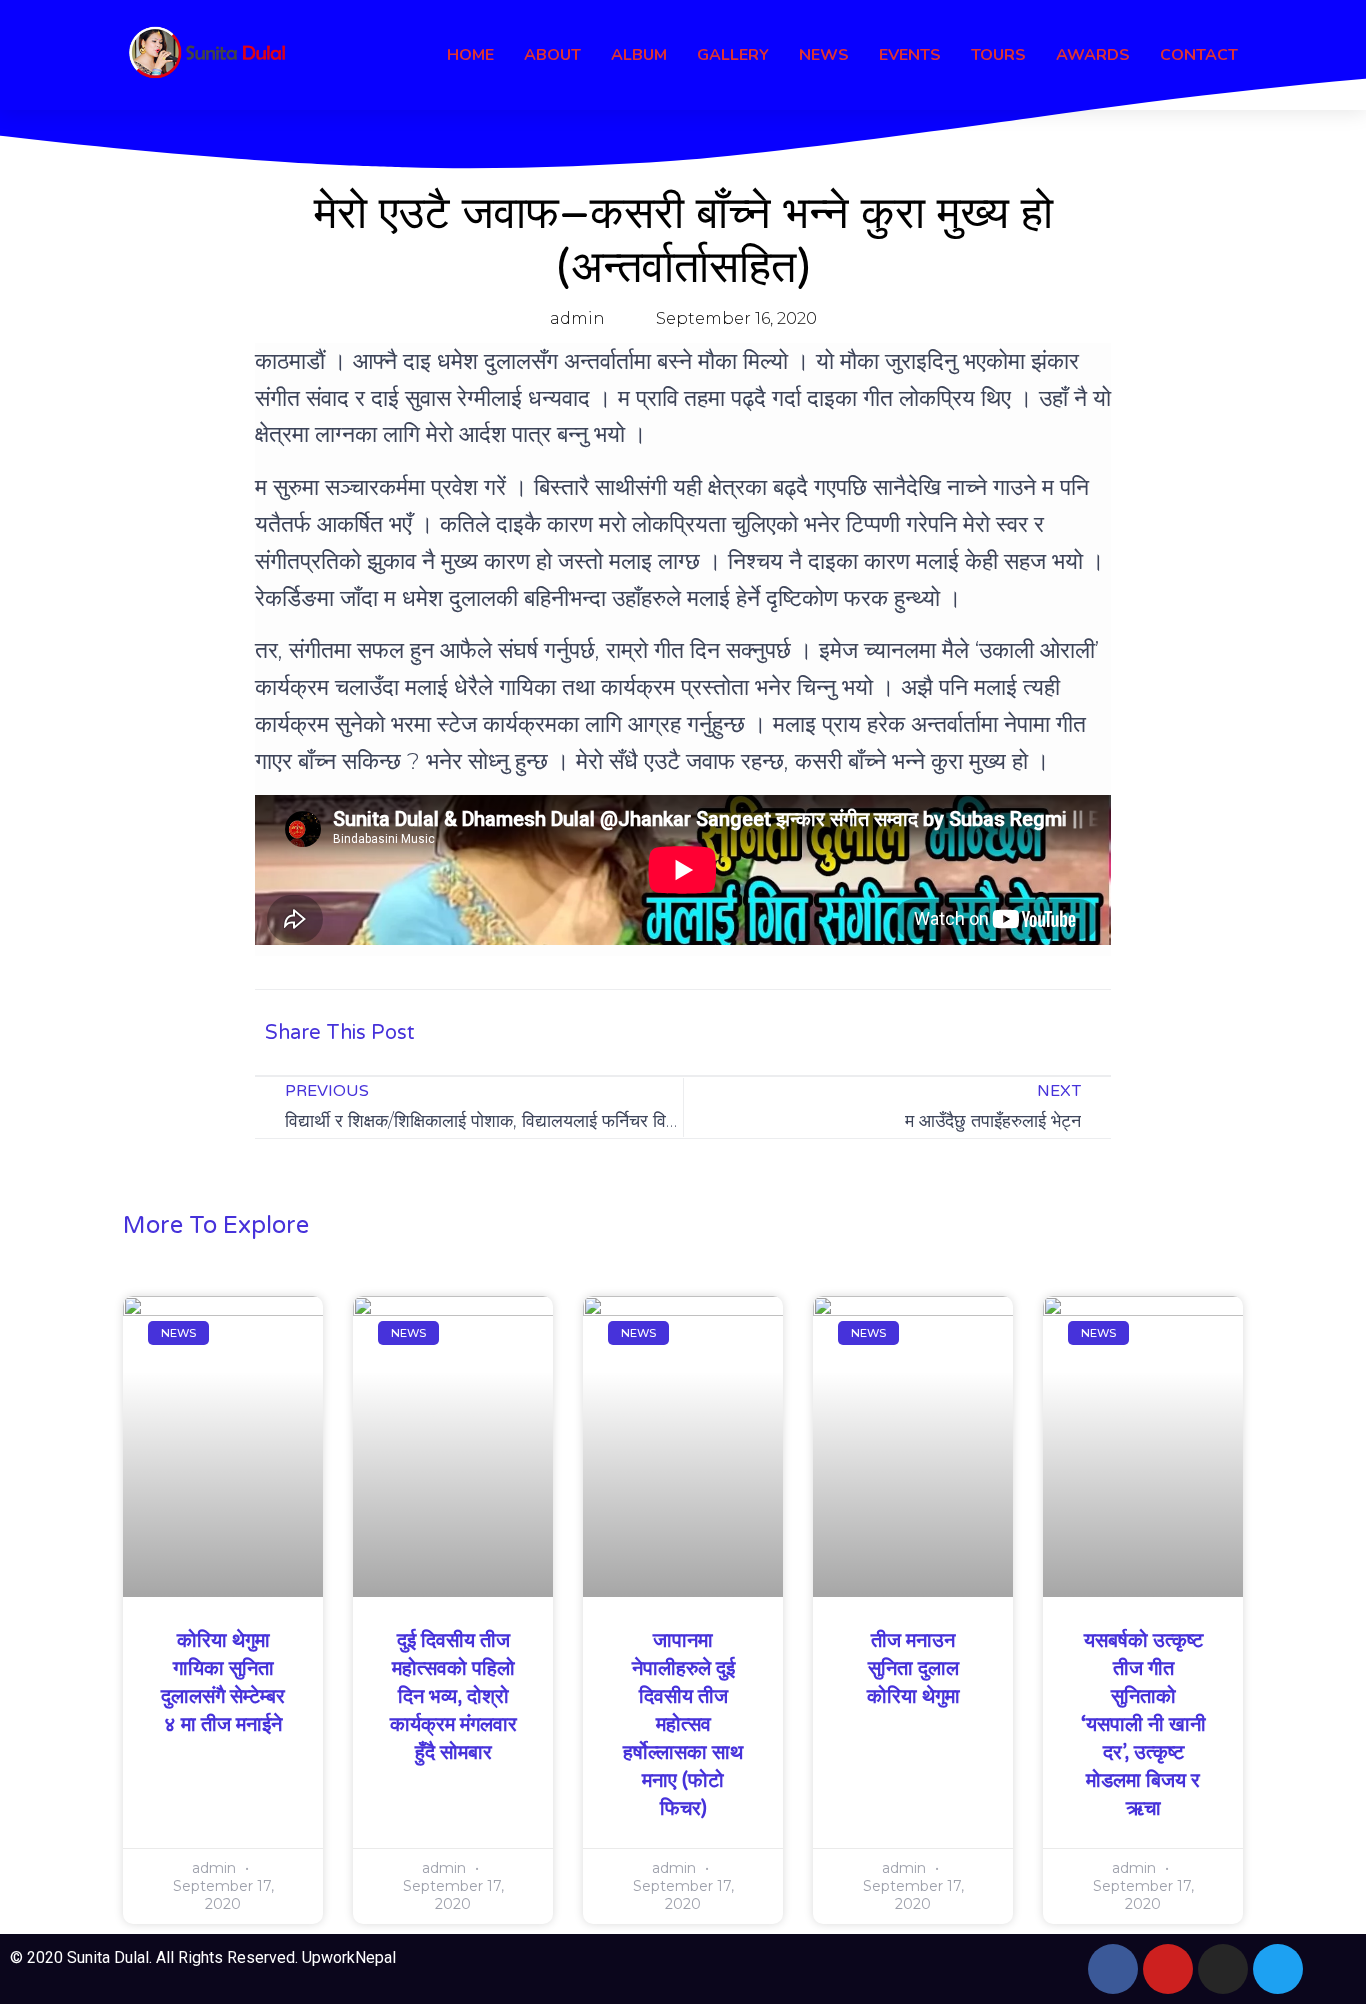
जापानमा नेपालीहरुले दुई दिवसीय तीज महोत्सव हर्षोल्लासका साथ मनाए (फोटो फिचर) (683, 1725)
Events (910, 55)
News (824, 55)
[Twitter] (1278, 1969)
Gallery (733, 55)
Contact (1199, 55)
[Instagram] (1223, 1969)
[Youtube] (1168, 1969)
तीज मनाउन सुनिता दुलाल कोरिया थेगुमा (913, 1669)
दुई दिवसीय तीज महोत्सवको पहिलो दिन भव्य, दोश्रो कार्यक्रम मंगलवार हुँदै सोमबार (453, 1697)
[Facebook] (1113, 1969)
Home (470, 55)
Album (639, 55)
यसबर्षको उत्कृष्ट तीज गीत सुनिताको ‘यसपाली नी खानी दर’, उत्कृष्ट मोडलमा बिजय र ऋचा (1143, 1725)
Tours (998, 55)
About (552, 55)
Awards (1093, 55)
